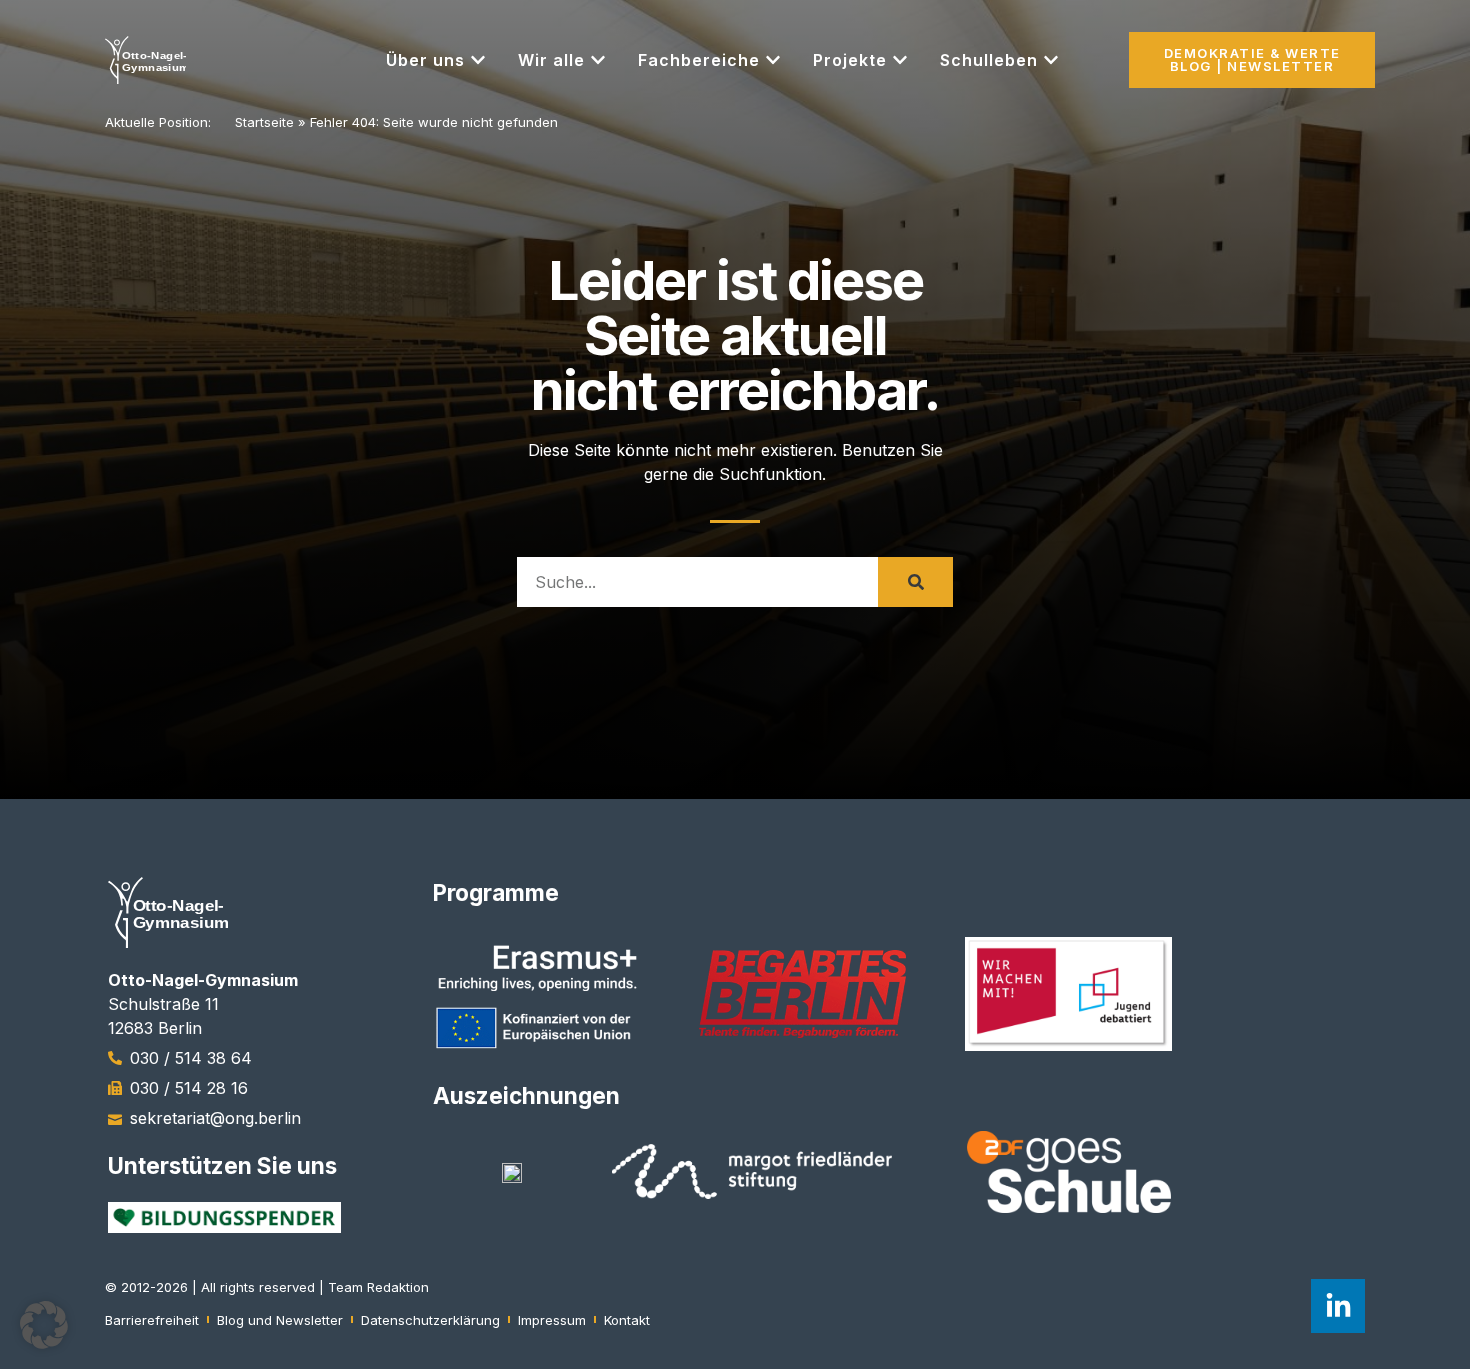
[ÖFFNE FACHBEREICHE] (773, 60)
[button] (44, 1325)
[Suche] (915, 582)
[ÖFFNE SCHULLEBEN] (1051, 60)
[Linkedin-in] (1338, 1306)
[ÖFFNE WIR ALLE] (598, 60)
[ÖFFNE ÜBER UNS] (478, 60)
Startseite (264, 122)
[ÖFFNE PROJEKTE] (900, 60)
